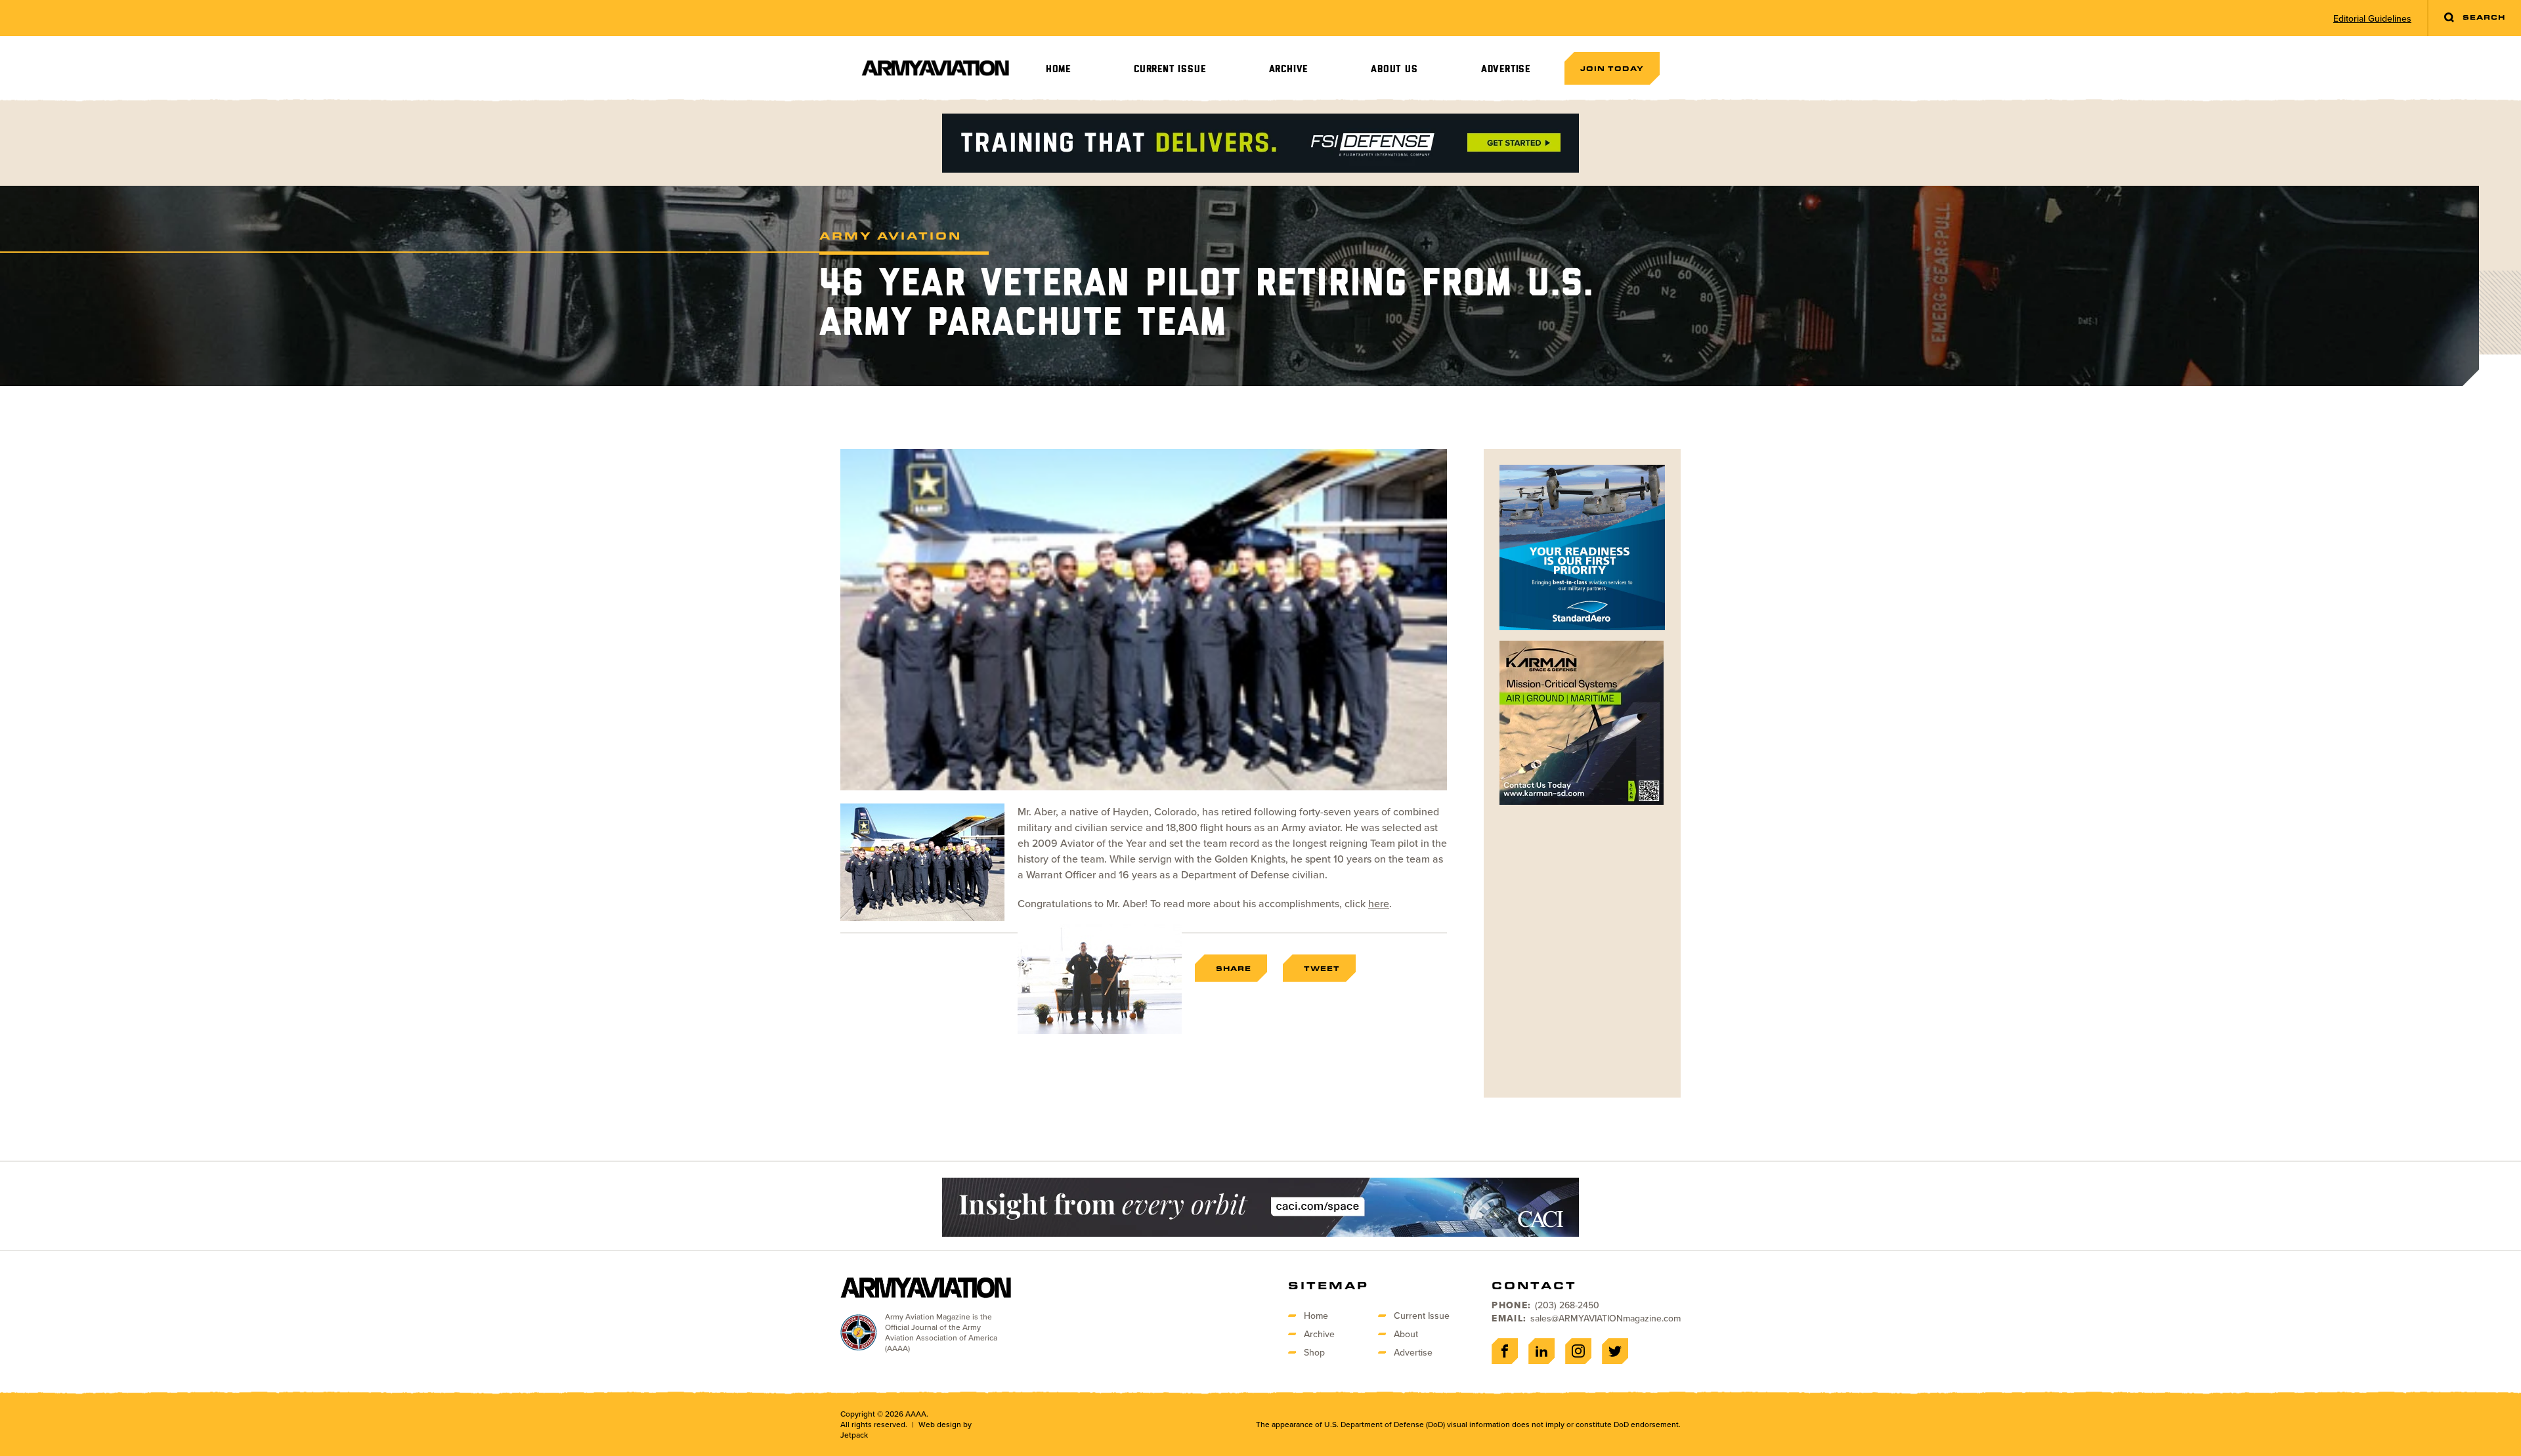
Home (1058, 69)
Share (1234, 968)
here (1379, 903)
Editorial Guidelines (2372, 18)
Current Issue (1170, 69)
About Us (1394, 69)
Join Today (1612, 68)
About (1406, 1334)
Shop (1314, 1352)
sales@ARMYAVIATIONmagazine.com (1605, 1318)
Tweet (1322, 968)
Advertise (1506, 69)
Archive (1289, 69)
